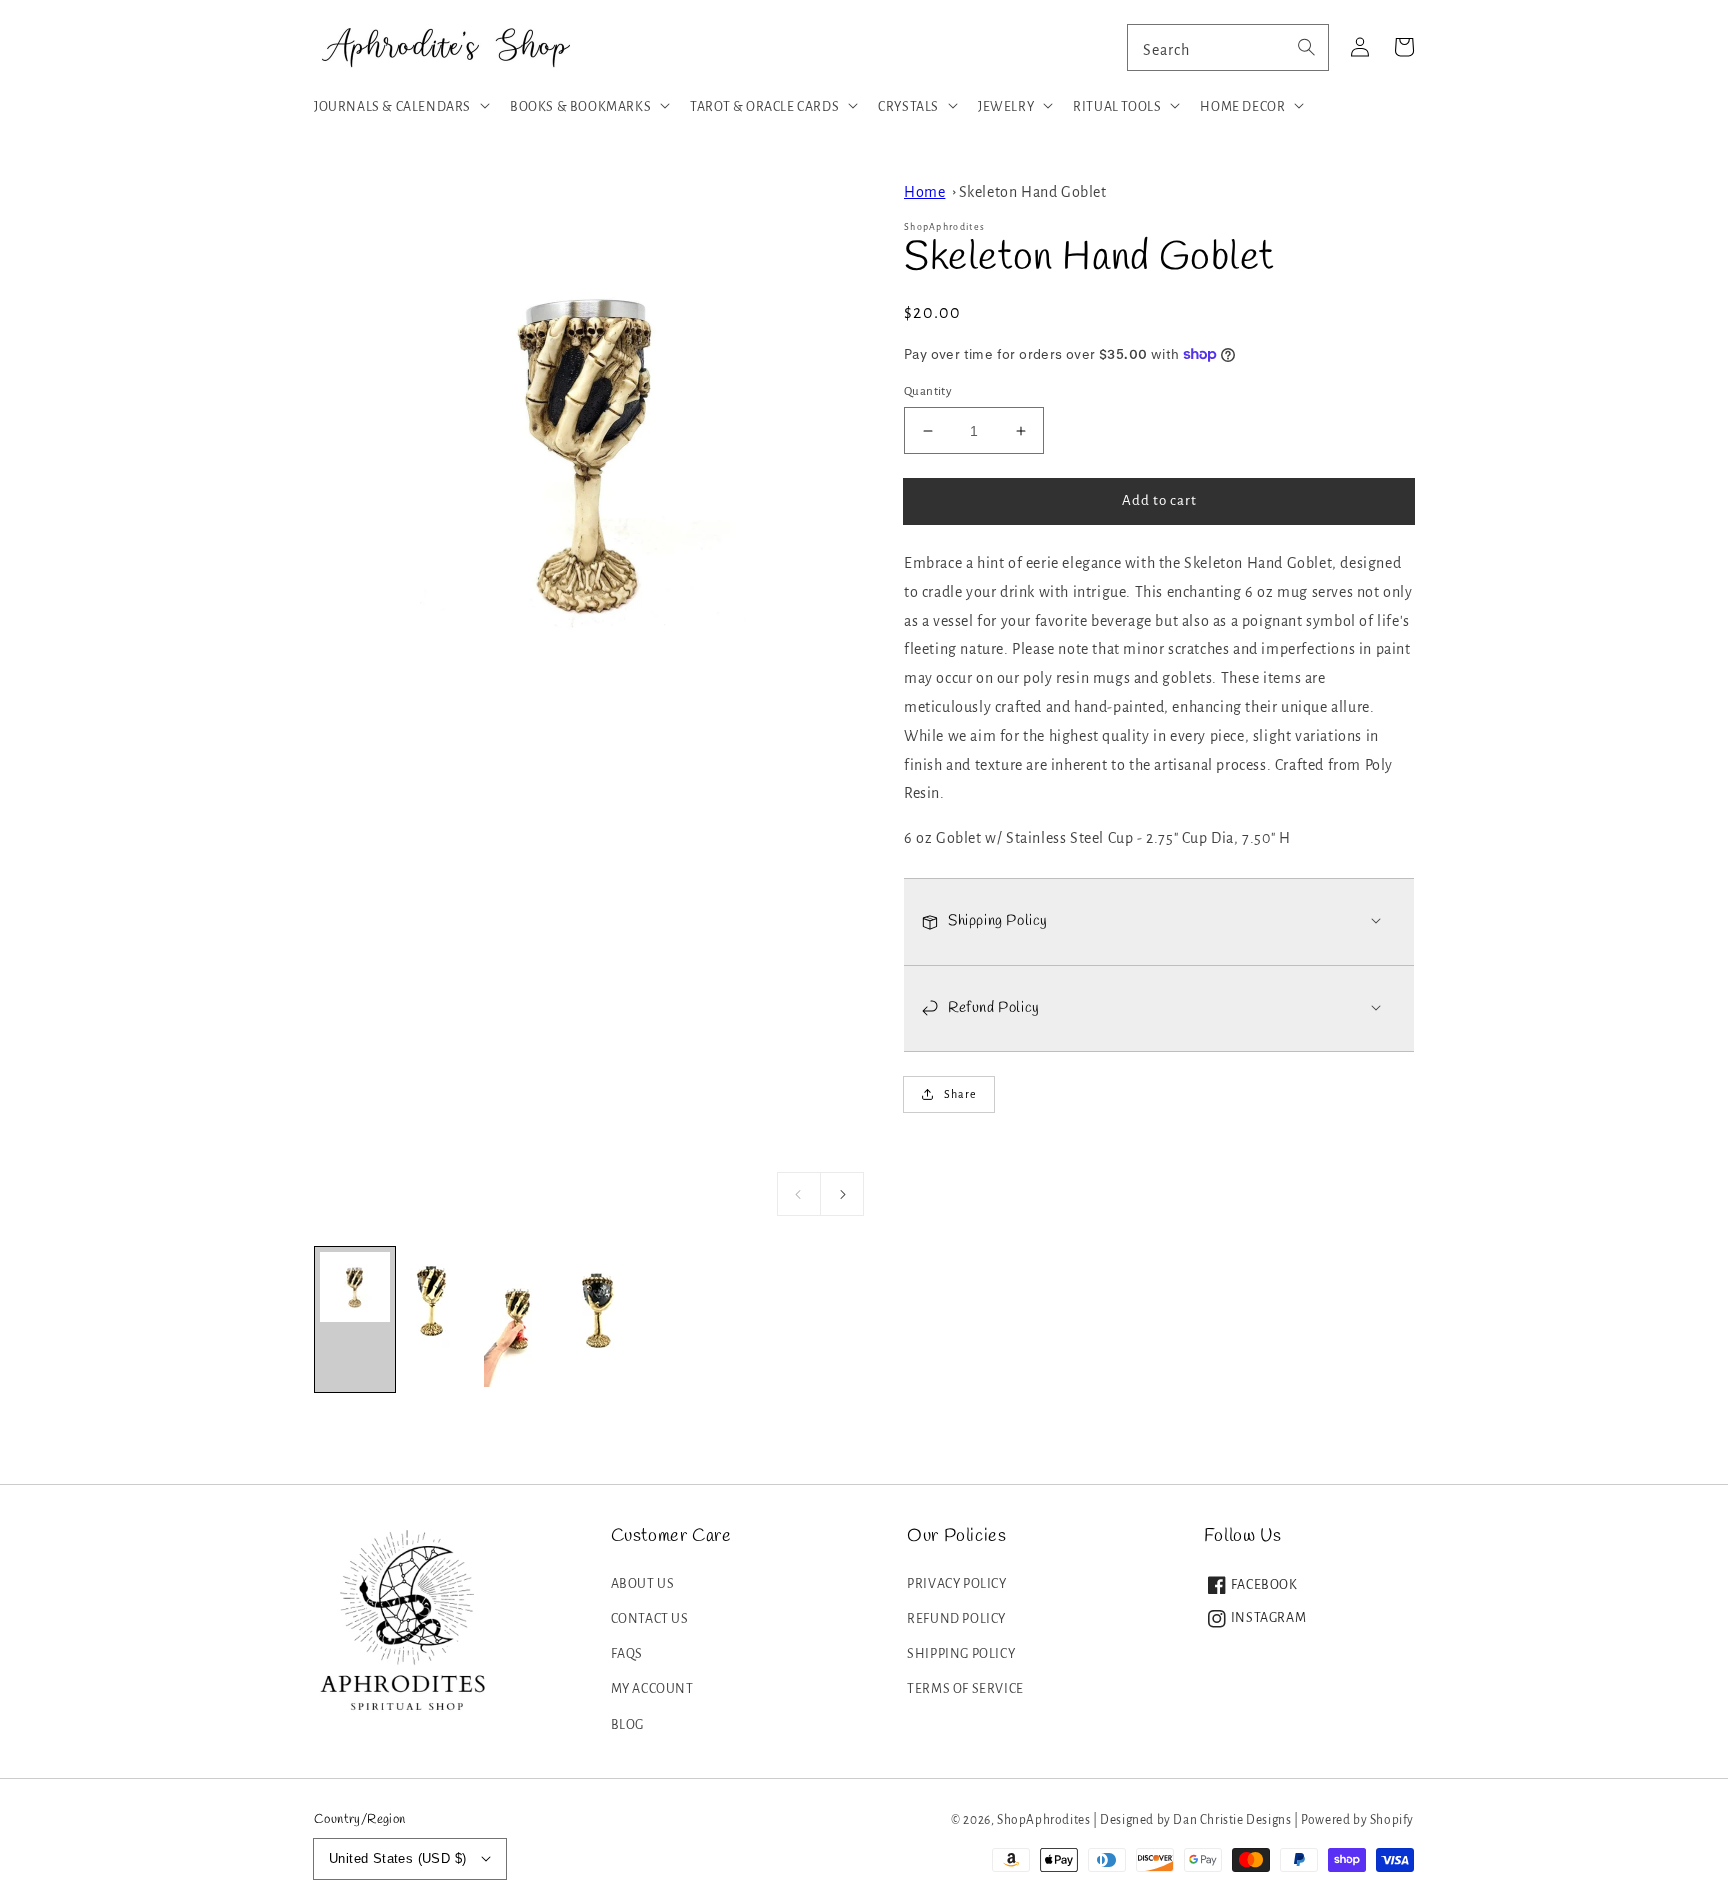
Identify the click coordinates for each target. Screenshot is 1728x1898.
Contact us (650, 1619)
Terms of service (965, 1689)
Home (924, 192)
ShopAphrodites (1043, 1820)
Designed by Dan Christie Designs (1195, 1820)
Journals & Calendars (392, 107)
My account (652, 1689)
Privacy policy (956, 1584)
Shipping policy (961, 1654)
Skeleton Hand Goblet (1033, 192)
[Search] (1306, 47)
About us (643, 1584)
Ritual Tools (1117, 107)
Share (960, 1094)
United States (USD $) (397, 1858)
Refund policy (956, 1619)
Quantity (928, 391)
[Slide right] (842, 1194)
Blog (627, 1725)
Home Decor (1242, 107)
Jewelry (1006, 107)
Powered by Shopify (1357, 1820)
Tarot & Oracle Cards (764, 107)
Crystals (908, 107)
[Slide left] (799, 1194)
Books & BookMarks (580, 107)
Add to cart (1159, 500)
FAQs (627, 1654)
